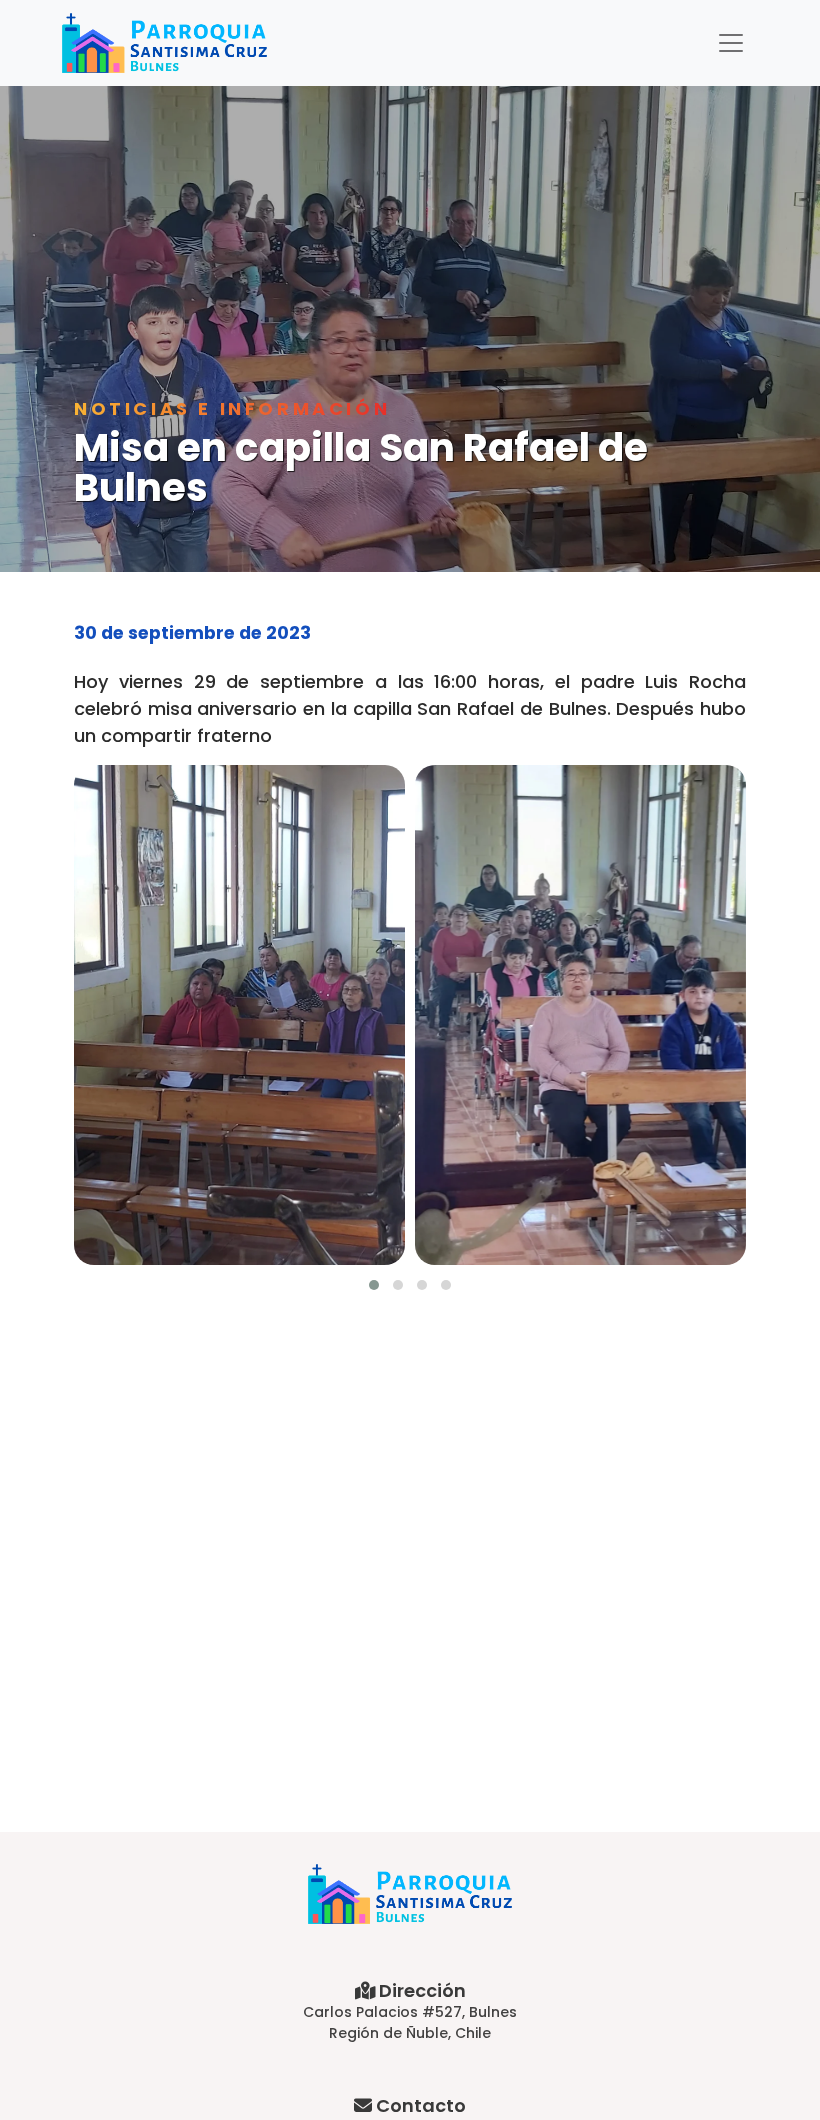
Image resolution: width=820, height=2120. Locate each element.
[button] (374, 1285)
